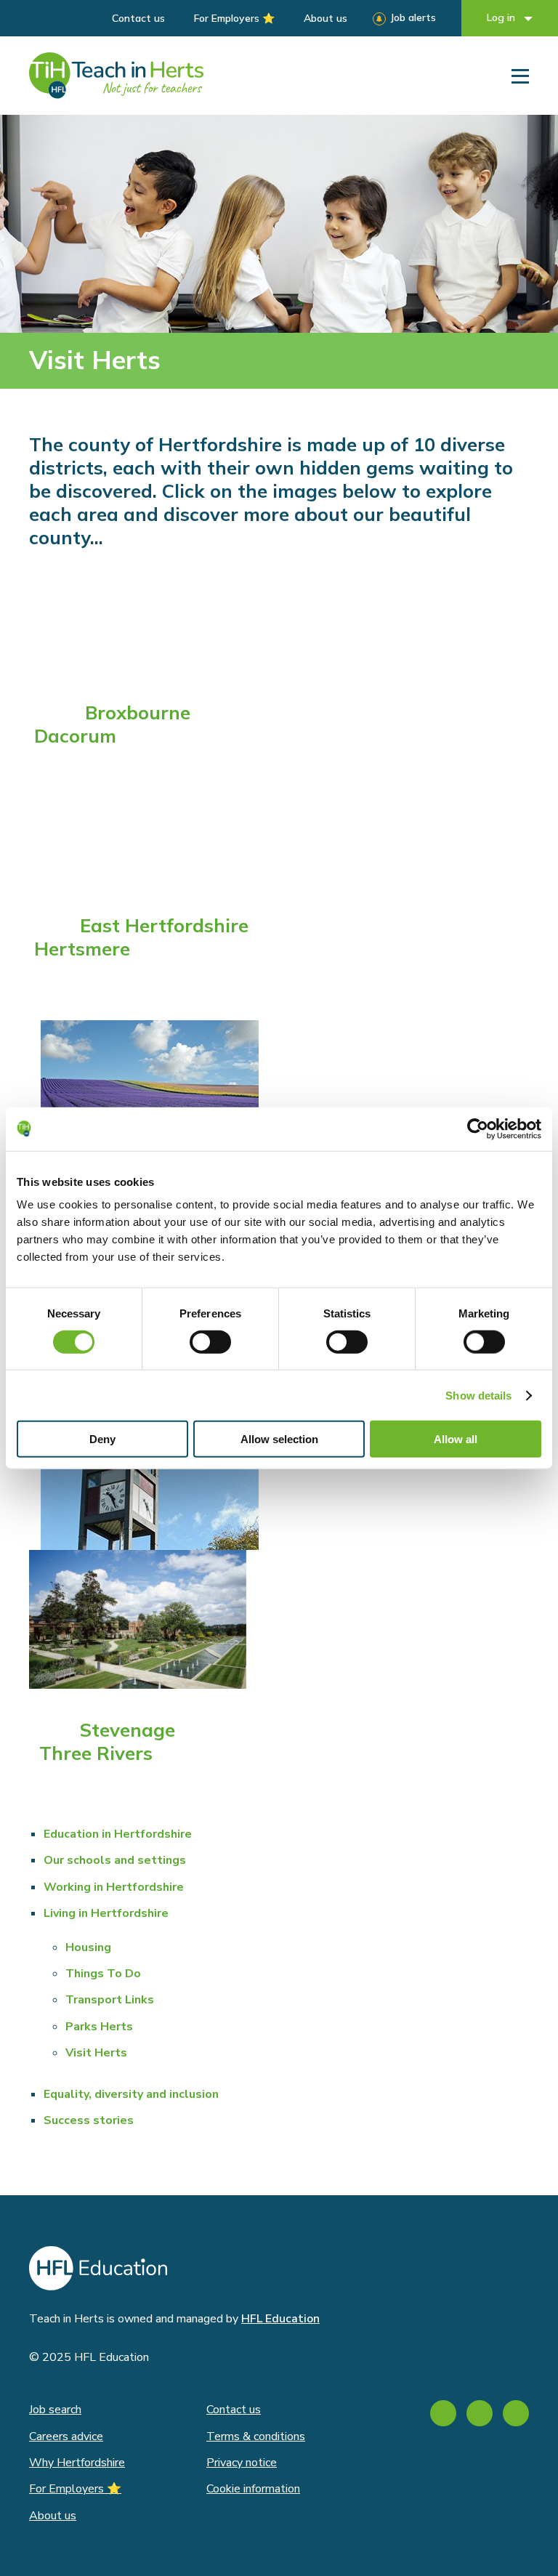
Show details (478, 1395)
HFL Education (280, 2319)
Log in (502, 17)
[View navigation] (520, 76)
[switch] (210, 1341)
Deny (102, 1439)
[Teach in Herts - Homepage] (116, 76)
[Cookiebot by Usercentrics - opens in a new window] (478, 1128)
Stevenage (128, 1729)
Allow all (456, 1439)
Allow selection (279, 1439)
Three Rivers (96, 1753)
